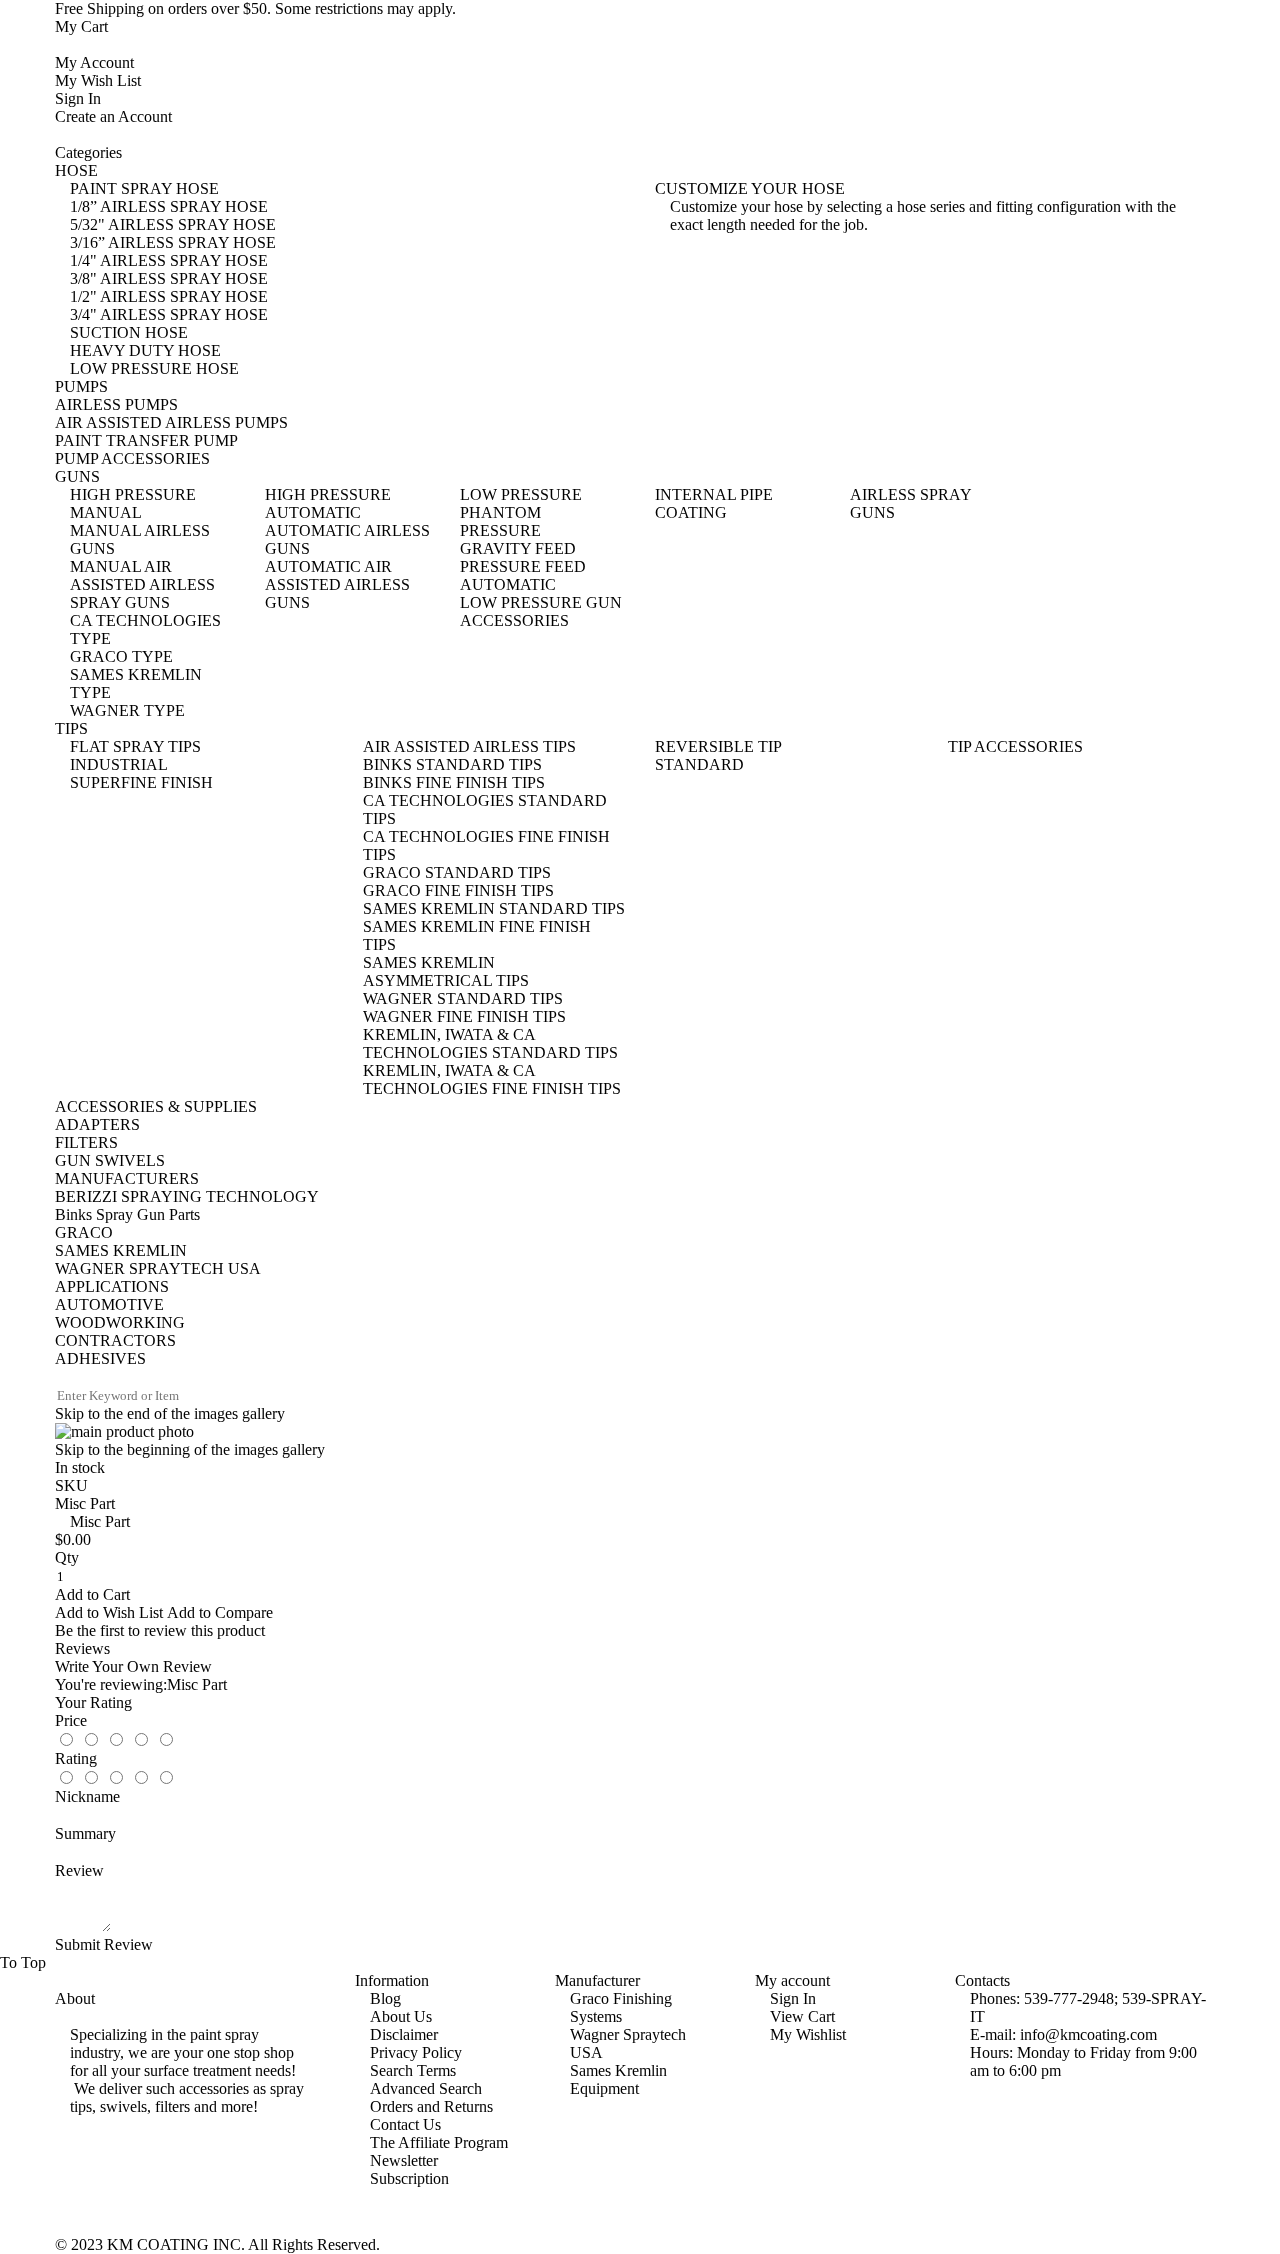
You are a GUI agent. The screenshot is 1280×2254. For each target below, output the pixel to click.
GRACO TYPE (121, 656)
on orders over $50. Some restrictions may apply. (255, 8)
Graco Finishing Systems (621, 2007)
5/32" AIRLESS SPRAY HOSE (173, 224)
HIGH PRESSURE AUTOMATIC (328, 503)
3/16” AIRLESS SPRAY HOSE (173, 242)
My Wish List (98, 80)
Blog (385, 1998)
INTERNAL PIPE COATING (714, 503)
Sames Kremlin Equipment (618, 2079)
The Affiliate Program (439, 2142)
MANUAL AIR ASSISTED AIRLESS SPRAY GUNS (142, 584)
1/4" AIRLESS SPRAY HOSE (169, 260)
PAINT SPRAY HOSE (144, 188)
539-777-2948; (1071, 1998)
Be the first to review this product (160, 1630)
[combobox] (139, 1396)
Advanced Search (426, 2088)
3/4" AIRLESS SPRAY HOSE (169, 314)
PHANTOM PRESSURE (500, 521)
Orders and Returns (431, 2106)
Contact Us (405, 2124)
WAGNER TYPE (127, 710)
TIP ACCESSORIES (1015, 746)
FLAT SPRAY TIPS (135, 746)
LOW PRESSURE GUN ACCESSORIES (541, 611)
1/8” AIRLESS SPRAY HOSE (169, 206)
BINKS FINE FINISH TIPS (454, 782)
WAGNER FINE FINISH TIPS (464, 1016)
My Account (94, 62)
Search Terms (413, 2070)
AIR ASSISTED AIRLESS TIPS (469, 746)
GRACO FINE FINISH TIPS (458, 890)
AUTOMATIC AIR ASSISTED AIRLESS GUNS (337, 584)
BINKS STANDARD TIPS (452, 764)
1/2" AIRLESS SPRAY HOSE (169, 296)
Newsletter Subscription (409, 2169)
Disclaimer (404, 2034)
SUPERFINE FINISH (141, 782)
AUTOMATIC (508, 584)
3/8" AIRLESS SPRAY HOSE (169, 278)
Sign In (78, 98)
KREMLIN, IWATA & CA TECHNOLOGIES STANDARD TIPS (490, 1043)
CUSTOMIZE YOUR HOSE (750, 188)
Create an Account (113, 116)
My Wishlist (808, 2034)
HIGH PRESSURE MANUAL (133, 503)
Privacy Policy (416, 2052)
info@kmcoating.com (1088, 2034)
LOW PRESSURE (521, 494)
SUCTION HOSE (129, 332)
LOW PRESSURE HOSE (154, 368)
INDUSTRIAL (119, 764)
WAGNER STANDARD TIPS (463, 998)
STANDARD (699, 764)
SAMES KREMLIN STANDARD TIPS (494, 908)
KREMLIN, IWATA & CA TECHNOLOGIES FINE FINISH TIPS (492, 1079)
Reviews (82, 1648)
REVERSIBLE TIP (718, 746)
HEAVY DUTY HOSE (145, 350)
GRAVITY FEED (518, 548)
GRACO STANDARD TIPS (457, 872)
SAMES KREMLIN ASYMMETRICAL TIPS (446, 971)
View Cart (802, 2016)
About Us (401, 2016)
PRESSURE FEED (523, 566)
